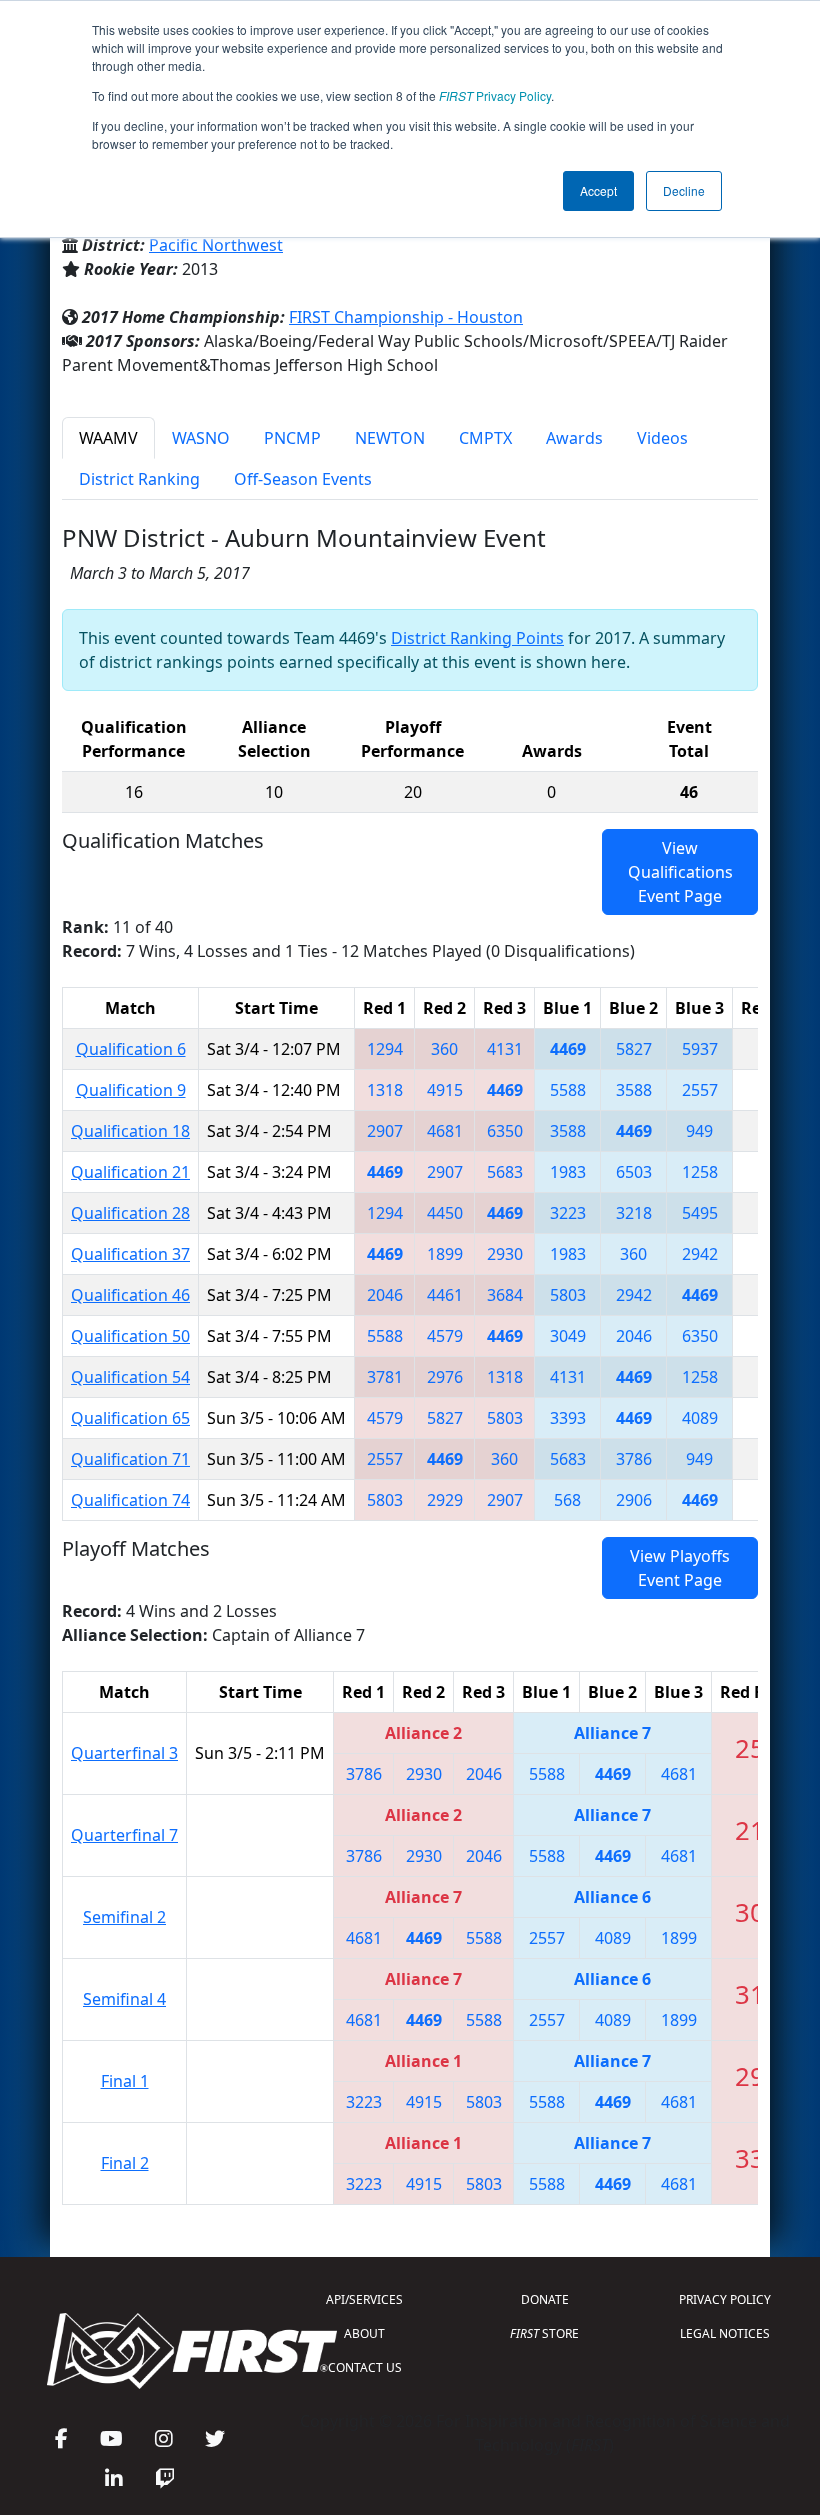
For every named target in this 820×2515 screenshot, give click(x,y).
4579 (445, 1336)
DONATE (545, 2299)
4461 (445, 1295)
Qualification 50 (130, 1336)
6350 (505, 1131)
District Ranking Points (477, 638)
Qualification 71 (130, 1459)
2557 (700, 1090)
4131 (505, 1049)
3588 (634, 1090)
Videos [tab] (662, 438)
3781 (385, 1377)
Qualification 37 (130, 1254)
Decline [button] (684, 190)
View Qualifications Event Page (680, 872)
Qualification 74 (130, 1500)
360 (444, 1049)
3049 (568, 1336)
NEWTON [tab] (390, 438)
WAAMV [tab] (108, 438)
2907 (385, 1131)
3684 (505, 1295)
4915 (445, 1090)
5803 (568, 1295)
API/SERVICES (364, 2299)
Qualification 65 (130, 1418)
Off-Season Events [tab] (303, 479)
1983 (568, 1172)
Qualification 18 (130, 1131)
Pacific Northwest (216, 245)
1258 (700, 1172)
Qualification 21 (130, 1172)
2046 (385, 1295)
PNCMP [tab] (292, 438)
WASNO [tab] (201, 438)
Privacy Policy (495, 95)
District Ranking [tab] (139, 479)
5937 (700, 1049)
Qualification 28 (130, 1213)
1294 (385, 1049)
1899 (445, 1254)
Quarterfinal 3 (124, 1753)
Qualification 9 (131, 1090)
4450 (445, 1213)
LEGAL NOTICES (725, 2333)
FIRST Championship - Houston (406, 317)
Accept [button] (598, 190)
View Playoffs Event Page (680, 1568)
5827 (634, 1049)
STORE (544, 2333)
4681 (445, 1131)
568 (567, 1500)
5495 (700, 1213)
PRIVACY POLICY (725, 2299)
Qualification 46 (130, 1295)
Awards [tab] (574, 438)
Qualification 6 (131, 1049)
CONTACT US (365, 2367)
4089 (700, 1418)
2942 (700, 1254)
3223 (568, 1213)
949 (699, 1131)
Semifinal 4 (124, 1999)
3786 (634, 1459)
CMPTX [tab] (485, 438)
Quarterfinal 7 (124, 1835)
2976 (445, 1377)
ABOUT (364, 2333)
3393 (568, 1418)
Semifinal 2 (124, 1917)
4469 (568, 1049)
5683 (505, 1172)
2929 (445, 1500)
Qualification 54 (130, 1377)
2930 (505, 1254)
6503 (634, 1172)
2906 (634, 1500)
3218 (634, 1213)
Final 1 (125, 2081)
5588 (568, 1090)
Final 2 (125, 2163)
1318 (385, 1090)
